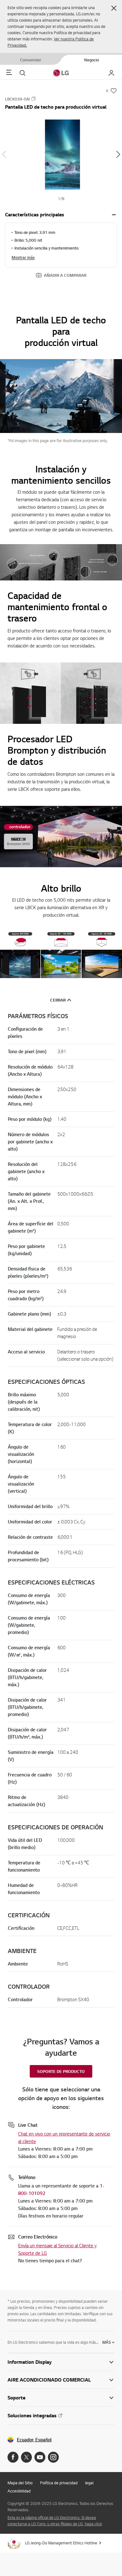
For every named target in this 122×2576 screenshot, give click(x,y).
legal (89, 2483)
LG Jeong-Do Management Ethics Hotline (61, 2543)
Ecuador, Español (34, 2440)
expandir (114, 215)
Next (118, 154)
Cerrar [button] (58, 1000)
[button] (114, 8)
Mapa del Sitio (20, 2483)
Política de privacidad (59, 2483)
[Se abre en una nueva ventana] (13, 2457)
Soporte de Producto (61, 2071)
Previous (4, 154)
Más (107, 2342)
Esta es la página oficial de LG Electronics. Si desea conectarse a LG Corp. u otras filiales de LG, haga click (55, 2521)
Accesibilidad (19, 2491)
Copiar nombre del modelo (33, 99)
